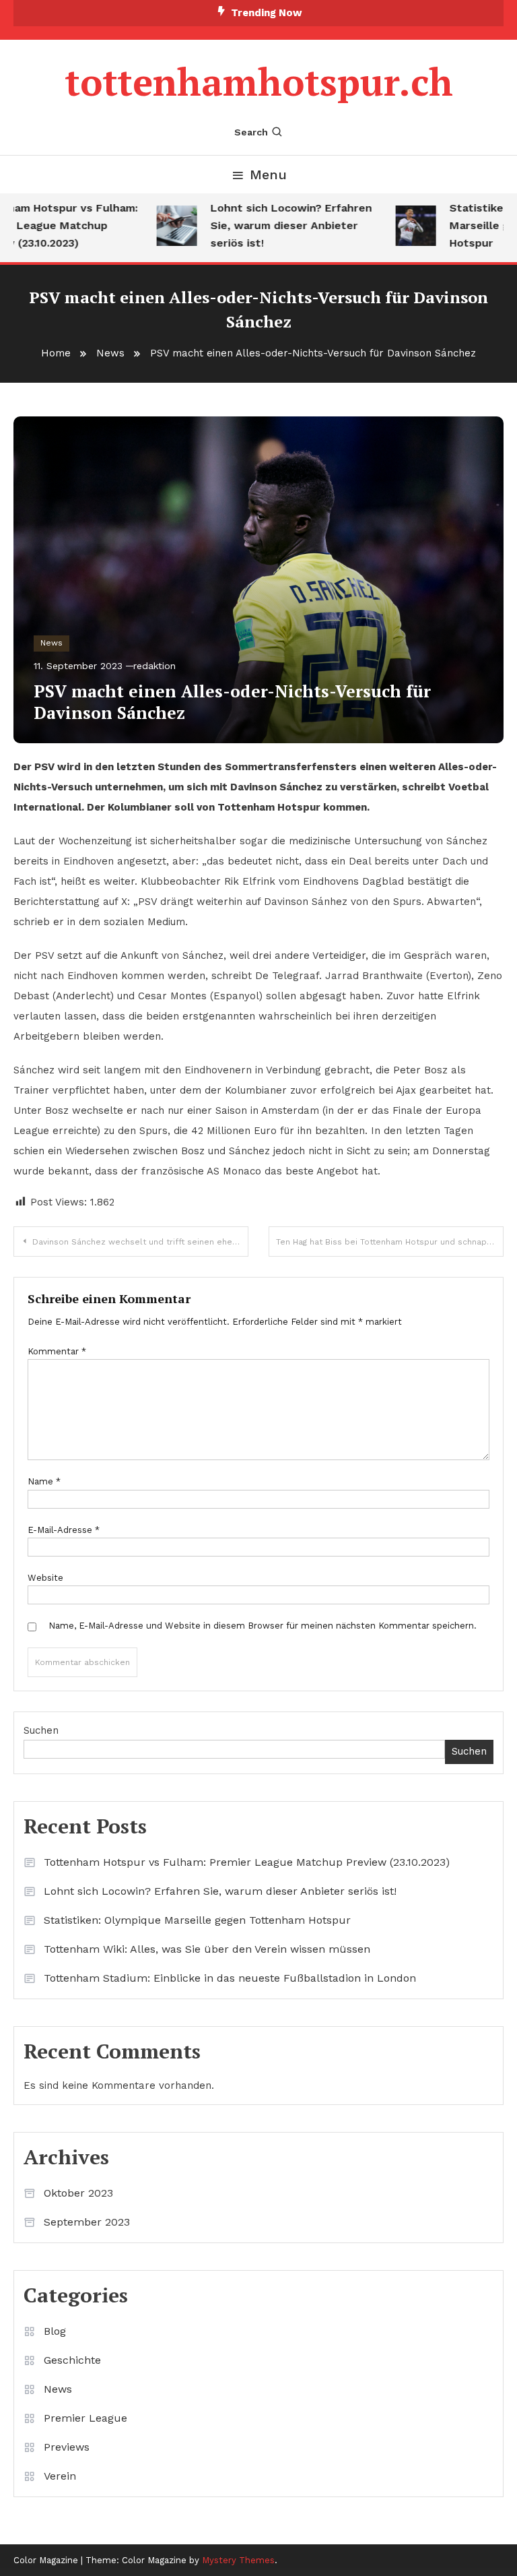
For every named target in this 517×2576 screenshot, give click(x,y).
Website (45, 1578)
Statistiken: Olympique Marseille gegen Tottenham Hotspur (197, 1920)
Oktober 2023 (78, 2193)
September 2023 (87, 2222)
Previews (67, 2447)
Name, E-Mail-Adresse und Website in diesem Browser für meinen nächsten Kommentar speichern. (263, 1626)
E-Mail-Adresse (64, 1530)
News (51, 643)
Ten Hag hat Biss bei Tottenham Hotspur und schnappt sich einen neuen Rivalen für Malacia (390, 1242)
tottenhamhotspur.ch (259, 82)
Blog (55, 2331)
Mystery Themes (238, 2560)
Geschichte (72, 2360)
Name (44, 1481)
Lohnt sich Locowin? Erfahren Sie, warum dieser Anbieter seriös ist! (279, 225)
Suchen (41, 1730)
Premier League (85, 2418)
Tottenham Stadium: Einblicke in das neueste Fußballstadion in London (230, 1978)
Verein (60, 2476)
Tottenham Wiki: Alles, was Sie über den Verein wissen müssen (207, 1949)
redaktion (154, 666)
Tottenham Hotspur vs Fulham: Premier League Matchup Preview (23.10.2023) (247, 1862)
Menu (268, 175)
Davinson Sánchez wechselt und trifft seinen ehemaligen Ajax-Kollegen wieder (140, 1242)
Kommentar (57, 1351)
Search (251, 132)
